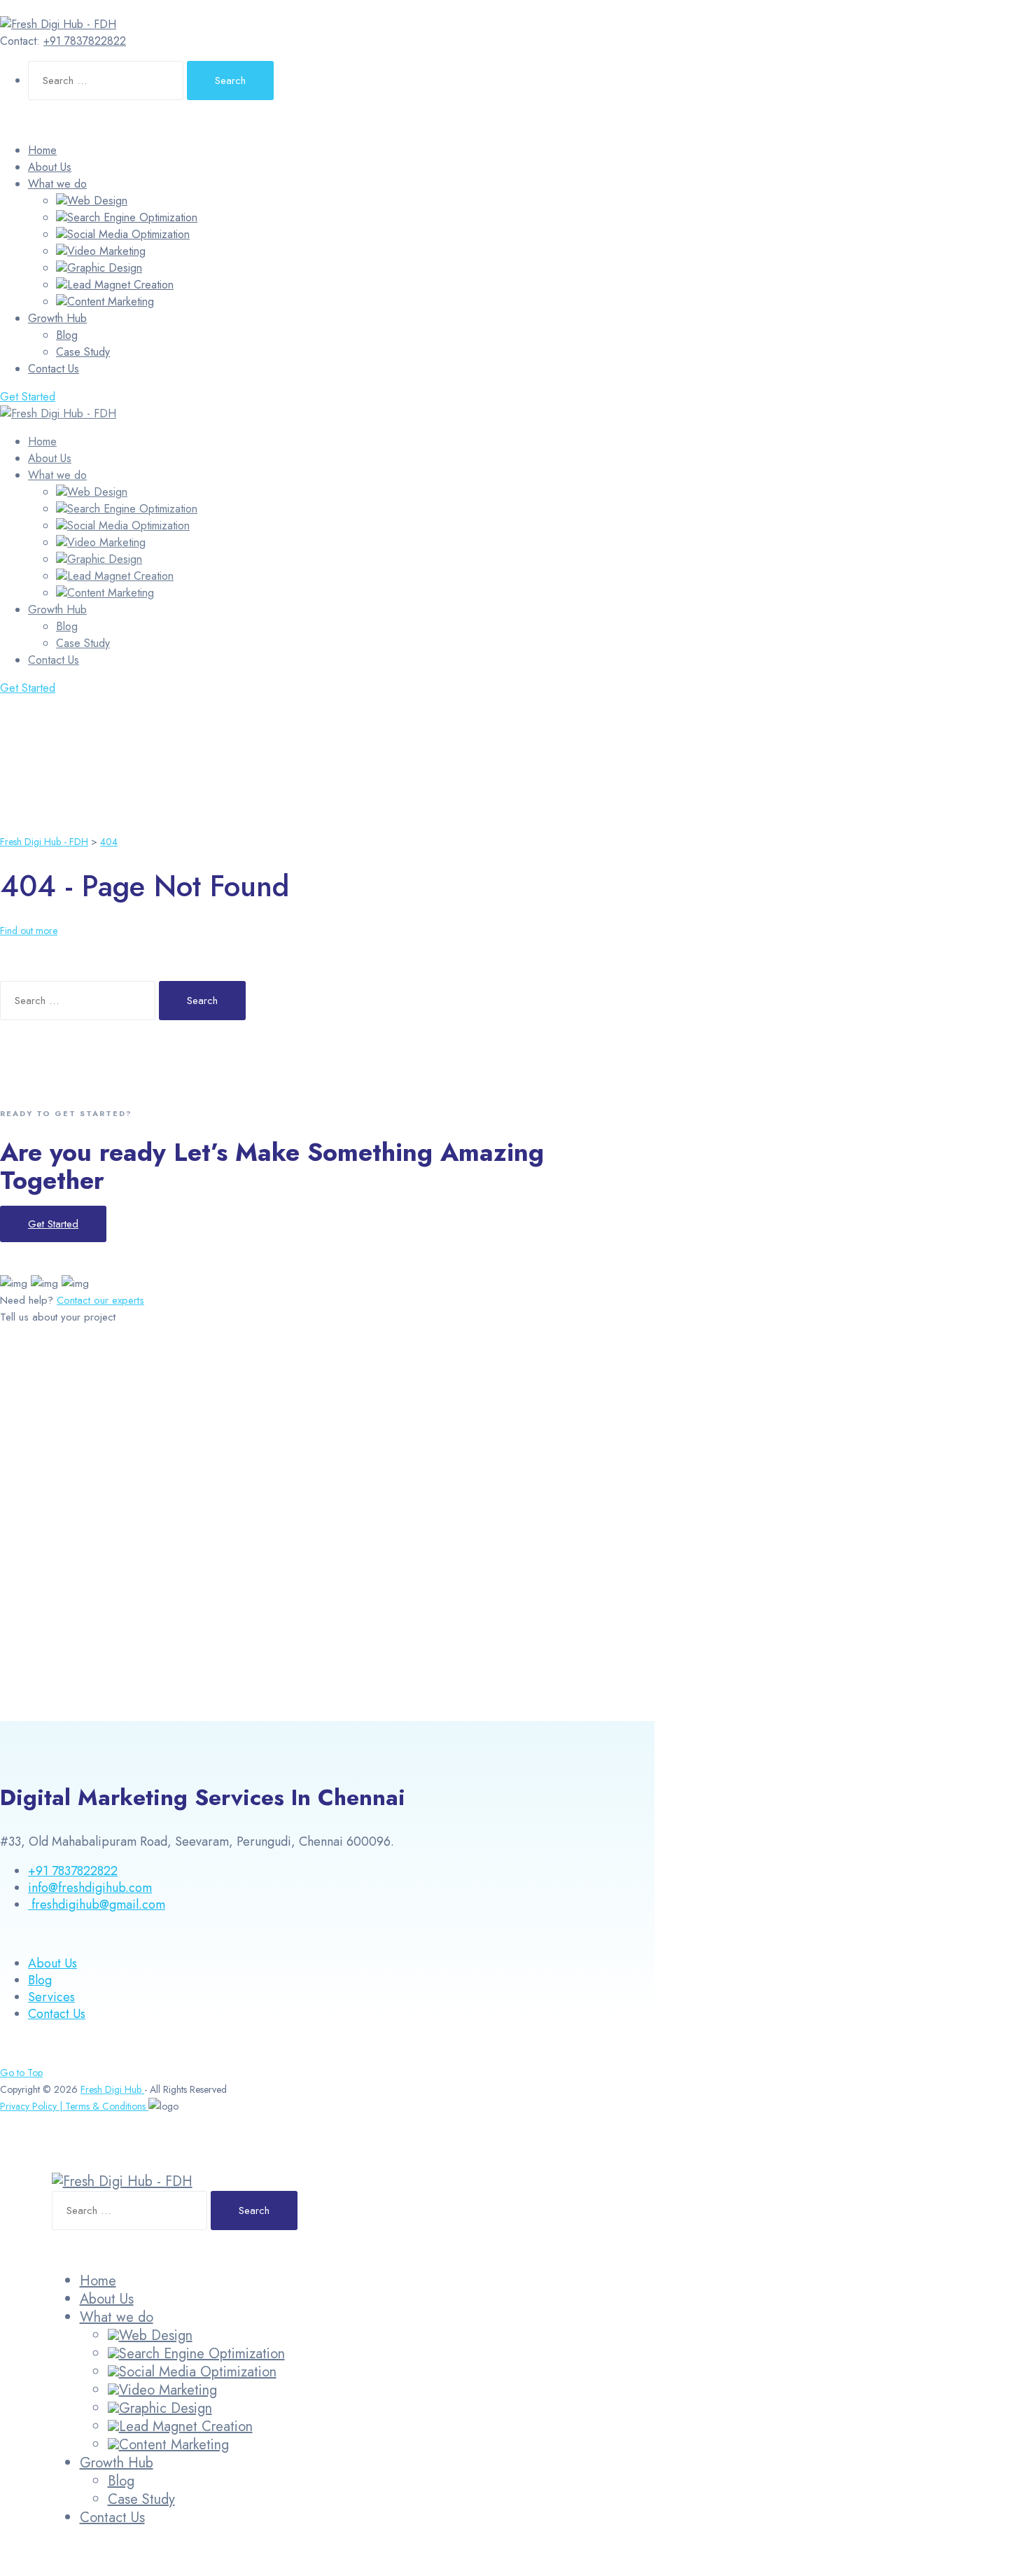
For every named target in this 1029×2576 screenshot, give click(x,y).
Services (51, 1997)
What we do (57, 184)
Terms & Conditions (107, 2106)
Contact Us (54, 369)
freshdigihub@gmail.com (97, 1905)
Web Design (97, 201)
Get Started (28, 397)
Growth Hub (57, 318)
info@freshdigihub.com (90, 1888)
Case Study (83, 352)
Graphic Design (105, 268)
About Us (50, 167)
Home (42, 150)
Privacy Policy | (33, 2106)
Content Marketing (111, 301)
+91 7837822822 (85, 41)
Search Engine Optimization (132, 217)
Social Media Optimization (128, 234)
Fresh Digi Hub (112, 2089)
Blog (67, 335)
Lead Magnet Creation (120, 285)
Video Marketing (106, 251)
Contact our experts (100, 1300)
